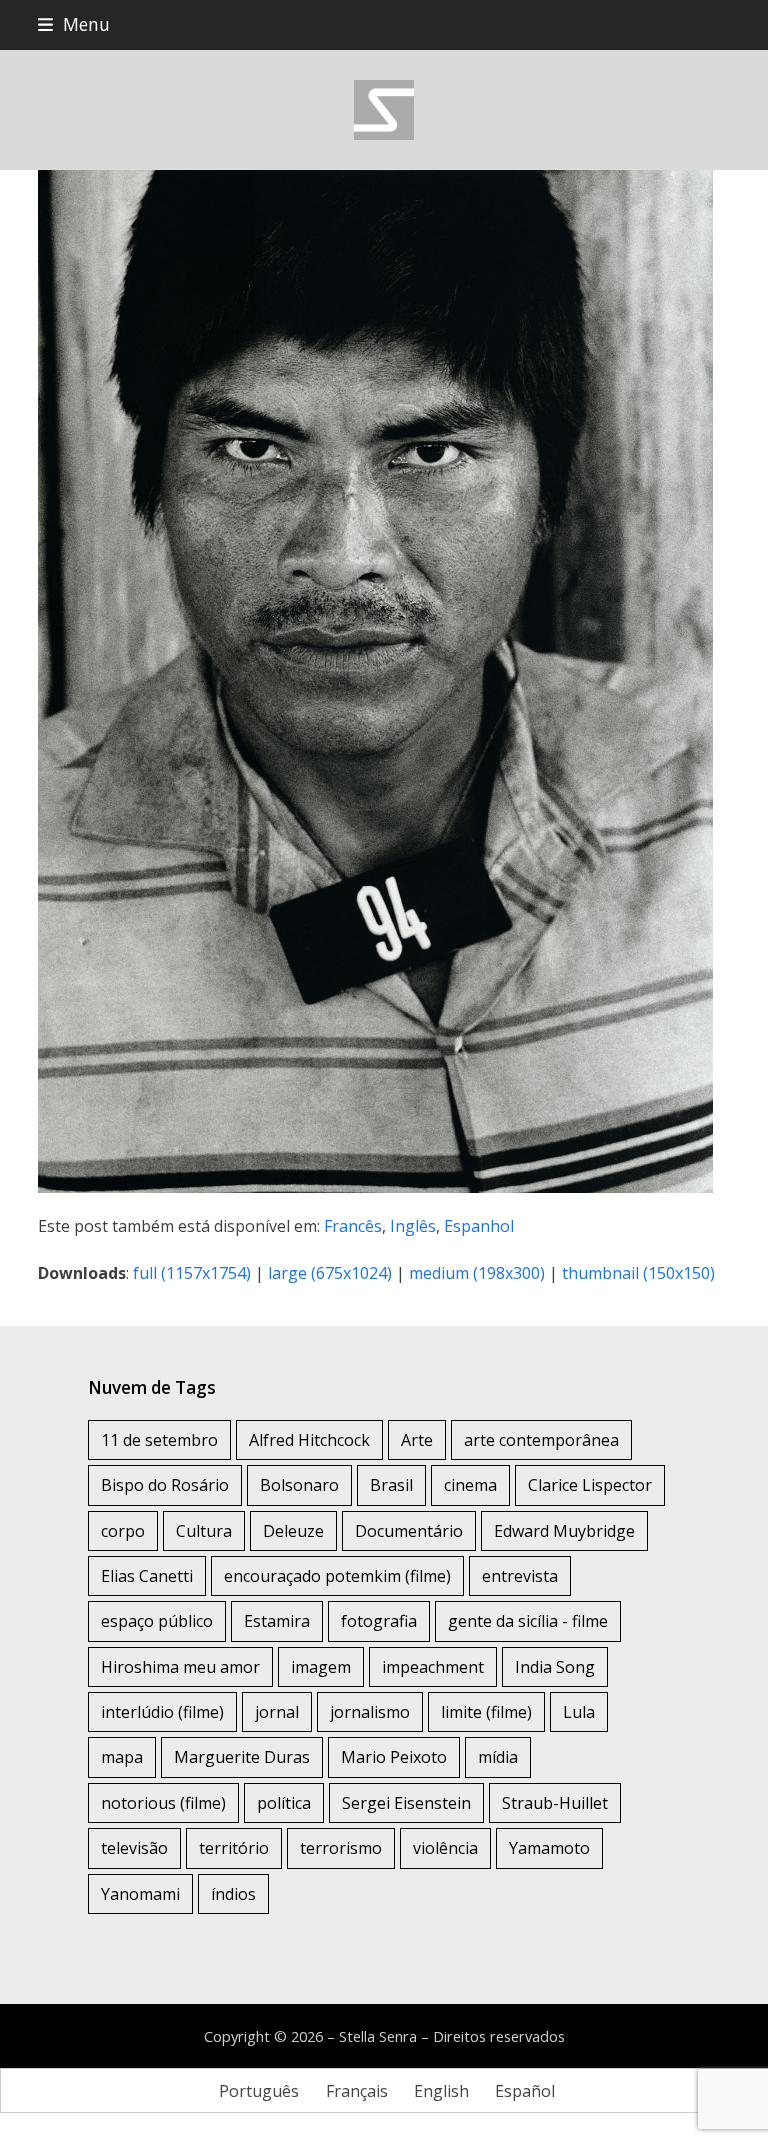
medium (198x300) (477, 1273)
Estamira (277, 1621)
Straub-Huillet (555, 1803)
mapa (122, 1757)
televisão (134, 1848)
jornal (277, 1712)
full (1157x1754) (192, 1273)
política (284, 1803)
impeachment (433, 1667)
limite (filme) (486, 1712)
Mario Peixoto (394, 1757)
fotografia (379, 1621)
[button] (74, 24)
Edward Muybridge (564, 1531)
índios (233, 1894)
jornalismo (370, 1712)
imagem (321, 1667)
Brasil (391, 1485)
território (234, 1848)
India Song (555, 1667)
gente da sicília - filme (528, 1621)
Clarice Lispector (590, 1485)
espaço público (157, 1621)
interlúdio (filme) (162, 1712)
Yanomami (140, 1894)
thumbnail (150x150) (638, 1273)
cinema (470, 1485)
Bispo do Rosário (165, 1485)
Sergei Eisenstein (406, 1803)
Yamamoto (549, 1848)
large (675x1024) (330, 1273)
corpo (123, 1531)
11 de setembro (159, 1440)
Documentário (409, 1531)
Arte (417, 1440)
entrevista (520, 1576)
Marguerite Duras (242, 1757)
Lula (579, 1712)
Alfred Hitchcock (309, 1440)
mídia (498, 1757)
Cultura (204, 1531)
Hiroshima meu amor (180, 1667)
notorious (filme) (163, 1803)
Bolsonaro (299, 1485)
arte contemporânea (541, 1440)
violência (445, 1848)
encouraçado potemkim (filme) (337, 1576)
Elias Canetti (147, 1576)
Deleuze (293, 1531)
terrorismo (341, 1848)
